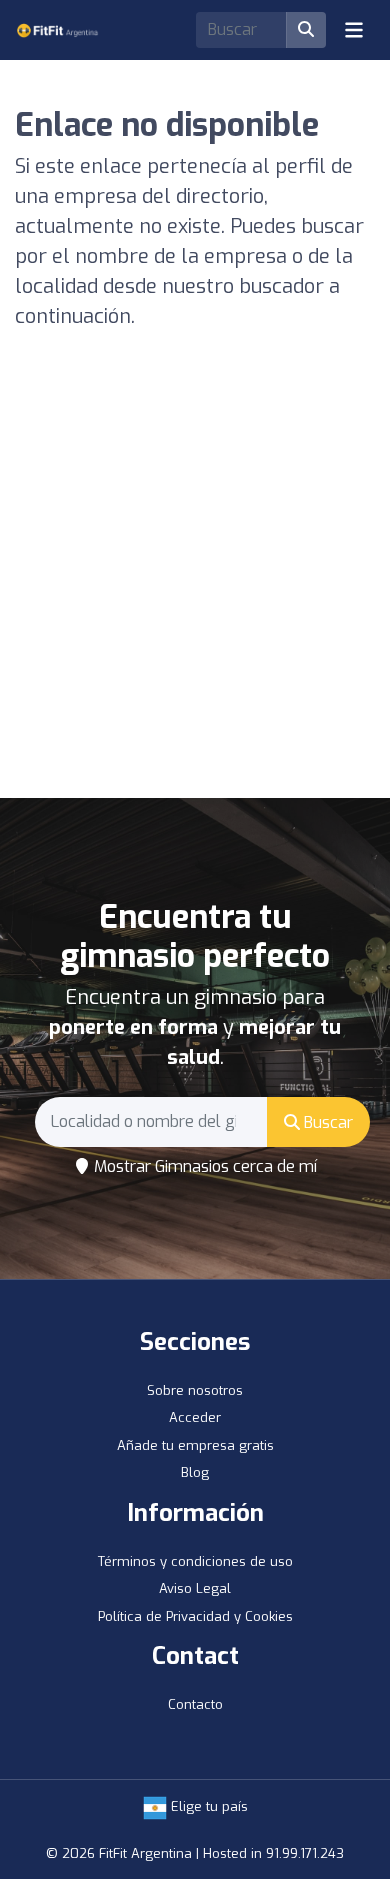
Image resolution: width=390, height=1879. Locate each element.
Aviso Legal (195, 1588)
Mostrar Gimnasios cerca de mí (203, 1166)
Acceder (195, 1417)
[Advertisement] (195, 593)
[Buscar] (306, 30)
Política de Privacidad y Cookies (195, 1616)
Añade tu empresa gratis (195, 1445)
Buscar (326, 1122)
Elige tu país (207, 1806)
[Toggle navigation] (354, 30)
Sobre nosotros (195, 1390)
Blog (195, 1472)
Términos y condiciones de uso (195, 1561)
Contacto (195, 1704)
